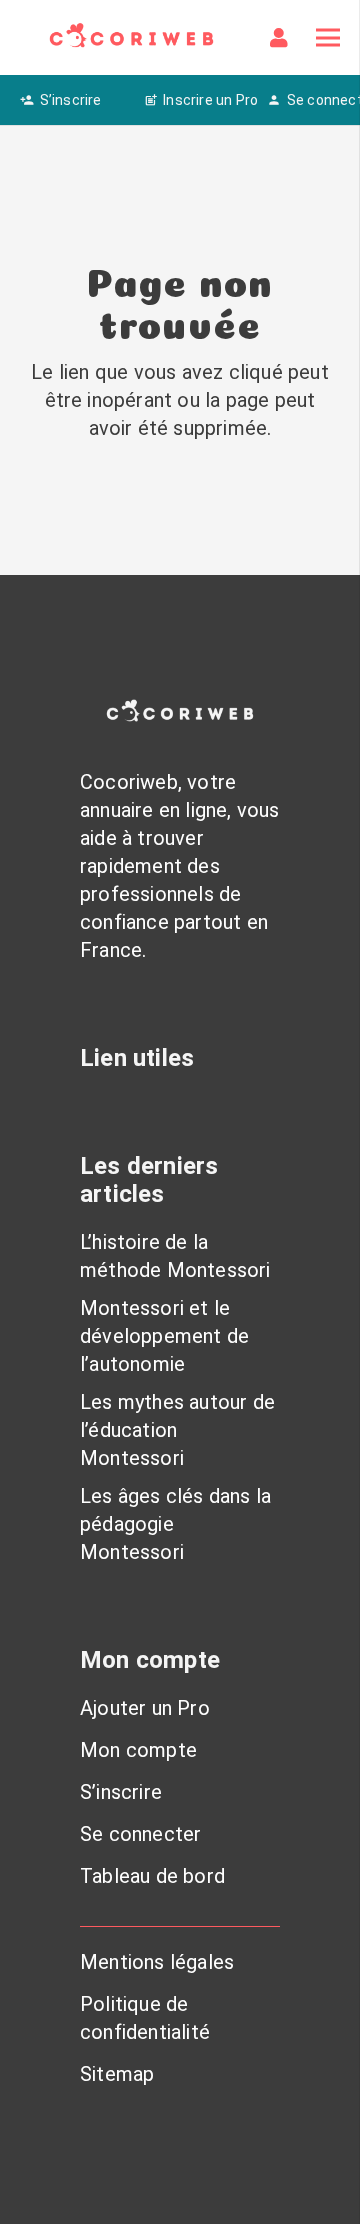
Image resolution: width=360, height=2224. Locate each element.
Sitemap (117, 2074)
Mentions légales (157, 1962)
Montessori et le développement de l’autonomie (164, 1336)
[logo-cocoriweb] (131, 37)
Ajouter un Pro (145, 1708)
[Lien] (283, 38)
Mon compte (138, 1750)
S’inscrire (121, 1792)
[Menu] (328, 38)
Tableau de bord (152, 1876)
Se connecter (140, 1834)
